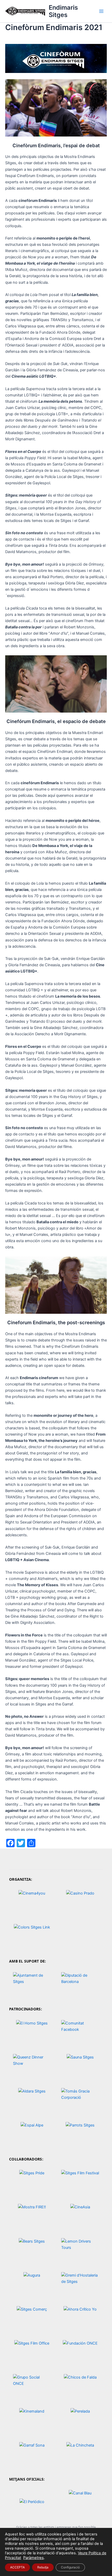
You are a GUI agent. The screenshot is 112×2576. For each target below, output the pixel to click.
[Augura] (32, 2284)
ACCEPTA (17, 2567)
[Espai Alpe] (32, 2134)
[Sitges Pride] (32, 2182)
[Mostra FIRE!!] (32, 2216)
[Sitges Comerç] (32, 2318)
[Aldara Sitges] (32, 2100)
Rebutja (43, 2567)
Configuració (70, 2567)
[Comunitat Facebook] (80, 2032)
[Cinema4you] (32, 1902)
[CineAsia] (80, 2216)
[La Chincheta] (80, 2454)
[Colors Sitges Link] (32, 1936)
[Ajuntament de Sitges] (32, 1984)
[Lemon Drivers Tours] (80, 2250)
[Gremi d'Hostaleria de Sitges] (80, 2284)
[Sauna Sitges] (80, 2066)
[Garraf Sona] (32, 2454)
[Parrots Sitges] (80, 2134)
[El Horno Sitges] (32, 2032)
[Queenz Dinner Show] (32, 2066)
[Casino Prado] (80, 1902)
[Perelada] (80, 2420)
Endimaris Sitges (63, 11)
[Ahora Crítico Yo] (80, 2318)
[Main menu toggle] (101, 11)
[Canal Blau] (80, 2502)
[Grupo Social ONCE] (32, 2386)
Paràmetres (33, 2558)
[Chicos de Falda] (80, 2386)
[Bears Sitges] (32, 2250)
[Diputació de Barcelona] (80, 1984)
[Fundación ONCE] (80, 2352)
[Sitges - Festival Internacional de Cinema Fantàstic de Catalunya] (80, 2182)
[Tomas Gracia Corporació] (80, 2100)
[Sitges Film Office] (32, 2352)
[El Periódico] (32, 2502)
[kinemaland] (32, 2420)
